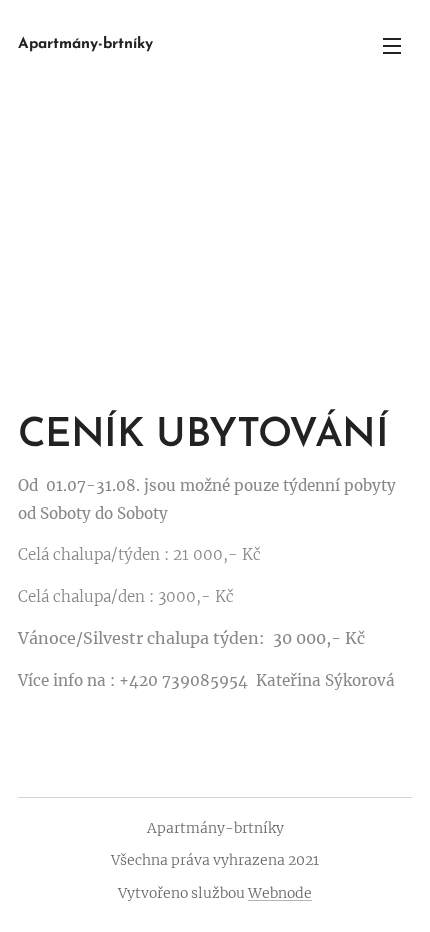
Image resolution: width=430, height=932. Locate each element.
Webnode (280, 893)
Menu (392, 45)
